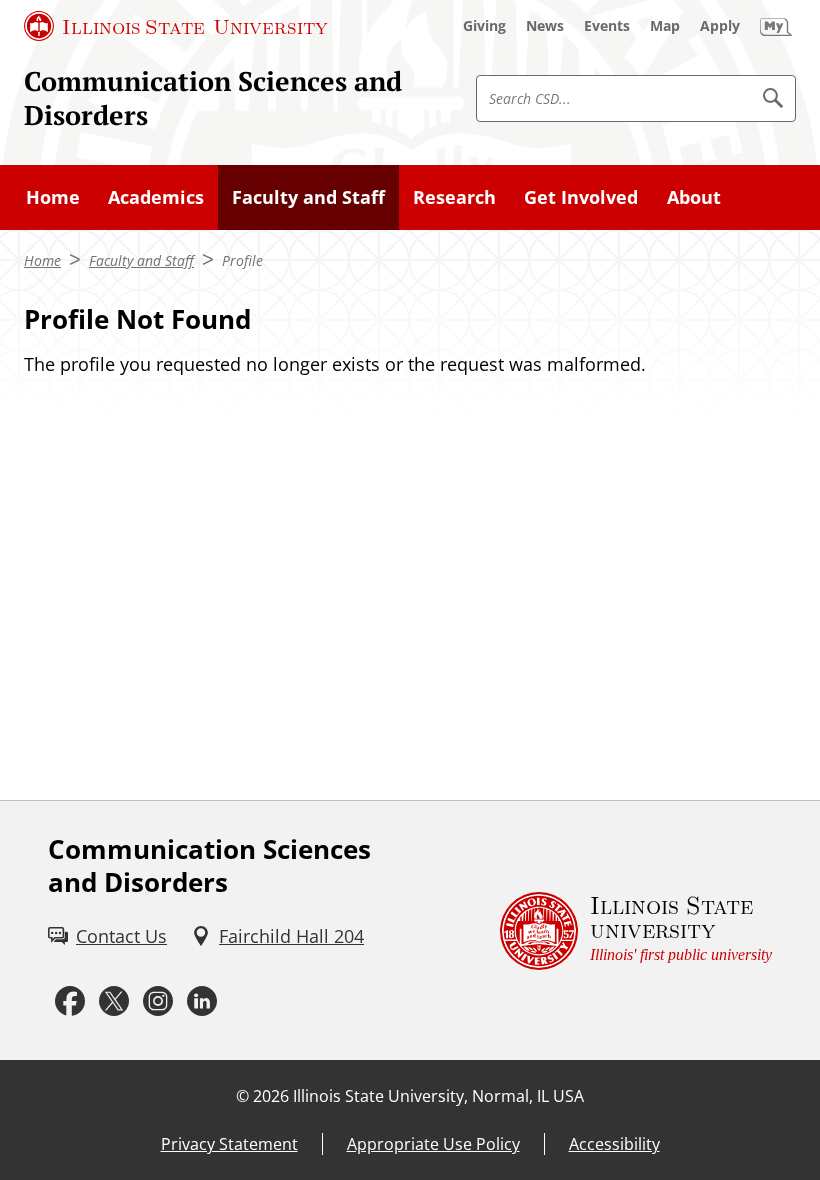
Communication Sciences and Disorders (213, 97)
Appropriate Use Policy (433, 1144)
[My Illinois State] (776, 26)
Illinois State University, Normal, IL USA (438, 1096)
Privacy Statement (229, 1144)
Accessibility (614, 1144)
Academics (156, 197)
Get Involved (581, 197)
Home (53, 197)
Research (454, 197)
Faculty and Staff (308, 197)
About (694, 197)
